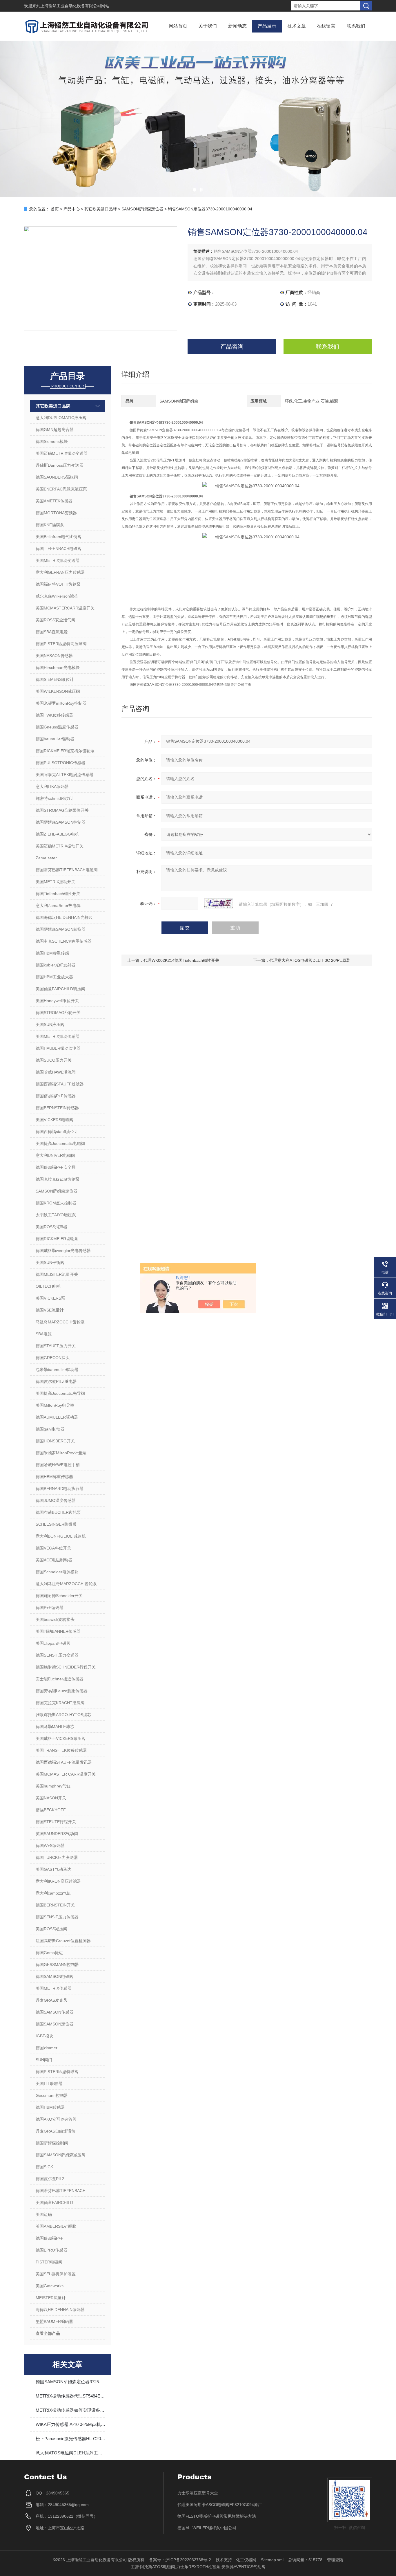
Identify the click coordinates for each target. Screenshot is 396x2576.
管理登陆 (335, 2560)
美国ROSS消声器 (51, 1227)
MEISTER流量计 (51, 2298)
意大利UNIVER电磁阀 (55, 1155)
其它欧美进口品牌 (101, 209)
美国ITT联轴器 (49, 2083)
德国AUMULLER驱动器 (57, 1417)
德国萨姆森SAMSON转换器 (61, 929)
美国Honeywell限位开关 (57, 1001)
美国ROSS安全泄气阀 (56, 620)
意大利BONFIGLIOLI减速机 (61, 1536)
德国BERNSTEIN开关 (55, 1905)
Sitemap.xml (272, 2560)
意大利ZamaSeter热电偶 (58, 905)
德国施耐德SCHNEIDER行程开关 (66, 1667)
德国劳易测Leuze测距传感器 (62, 1691)
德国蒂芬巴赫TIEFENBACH (61, 2191)
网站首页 (178, 26)
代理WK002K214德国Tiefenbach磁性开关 (181, 960)
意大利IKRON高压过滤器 (58, 1881)
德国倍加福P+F (50, 2238)
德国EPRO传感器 (51, 2250)
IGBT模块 (44, 2036)
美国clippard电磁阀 (53, 1643)
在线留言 (326, 26)
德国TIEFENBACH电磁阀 (59, 549)
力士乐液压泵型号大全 (198, 2493)
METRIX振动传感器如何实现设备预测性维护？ (70, 2410)
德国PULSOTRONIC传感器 (60, 763)
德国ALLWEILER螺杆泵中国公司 (207, 2528)
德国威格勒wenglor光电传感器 (63, 1251)
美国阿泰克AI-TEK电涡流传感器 (65, 775)
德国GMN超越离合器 (55, 430)
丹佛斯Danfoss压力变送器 (59, 465)
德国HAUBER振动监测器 (58, 1048)
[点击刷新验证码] (219, 903)
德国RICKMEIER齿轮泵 (57, 1239)
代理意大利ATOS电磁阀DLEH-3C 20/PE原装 (310, 960)
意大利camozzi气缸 (53, 1893)
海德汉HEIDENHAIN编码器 (60, 2310)
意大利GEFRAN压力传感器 (60, 572)
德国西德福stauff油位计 (57, 1132)
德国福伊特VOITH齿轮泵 (58, 584)
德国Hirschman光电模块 (58, 668)
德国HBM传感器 (50, 2107)
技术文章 (297, 26)
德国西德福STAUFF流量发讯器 (64, 1762)
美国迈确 (44, 2214)
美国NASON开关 (51, 1798)
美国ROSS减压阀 (51, 1929)
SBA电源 (44, 1334)
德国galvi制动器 (50, 1429)
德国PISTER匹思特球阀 (57, 2072)
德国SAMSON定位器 (55, 2024)
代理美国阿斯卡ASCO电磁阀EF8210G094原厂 (220, 2505)
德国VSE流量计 (50, 1310)
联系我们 (356, 26)
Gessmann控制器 (52, 2095)
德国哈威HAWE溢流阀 (56, 1072)
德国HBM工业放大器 (54, 977)
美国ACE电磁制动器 (54, 1560)
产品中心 (72, 209)
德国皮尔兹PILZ (50, 2179)
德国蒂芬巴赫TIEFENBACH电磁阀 (67, 870)
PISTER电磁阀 (49, 2262)
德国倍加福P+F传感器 (56, 1096)
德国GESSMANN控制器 (57, 1965)
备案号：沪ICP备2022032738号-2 (180, 2560)
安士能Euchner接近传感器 (60, 1679)
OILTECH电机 (48, 1286)
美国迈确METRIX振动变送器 (62, 453)
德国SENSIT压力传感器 (57, 1917)
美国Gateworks (50, 2286)
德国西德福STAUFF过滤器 (60, 1084)
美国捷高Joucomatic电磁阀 (60, 1143)
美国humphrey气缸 (53, 1786)
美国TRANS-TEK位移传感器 (61, 1750)
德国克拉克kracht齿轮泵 (58, 1179)
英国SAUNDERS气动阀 (57, 1834)
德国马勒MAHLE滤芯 (55, 1727)
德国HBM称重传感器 (54, 1477)
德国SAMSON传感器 (55, 2012)
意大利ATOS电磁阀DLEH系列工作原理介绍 (70, 2453)
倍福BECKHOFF (51, 1810)
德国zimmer (47, 2048)
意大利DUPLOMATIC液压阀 (61, 418)
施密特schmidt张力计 (55, 798)
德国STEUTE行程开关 (56, 1822)
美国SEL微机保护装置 (56, 2274)
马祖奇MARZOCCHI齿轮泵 (60, 1322)
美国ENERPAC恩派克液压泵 (61, 489)
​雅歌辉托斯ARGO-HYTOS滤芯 (63, 1715)
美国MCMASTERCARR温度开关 (65, 608)
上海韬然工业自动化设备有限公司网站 (75, 6)
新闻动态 (237, 26)
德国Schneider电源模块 (57, 1572)
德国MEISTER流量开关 (57, 1274)
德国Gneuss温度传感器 (57, 727)
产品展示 (267, 26)
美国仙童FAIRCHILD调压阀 (60, 989)
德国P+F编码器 (50, 1608)
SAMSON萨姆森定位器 (142, 209)
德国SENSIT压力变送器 (57, 1655)
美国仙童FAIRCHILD (54, 2202)
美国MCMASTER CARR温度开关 (66, 1774)
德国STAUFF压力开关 (56, 1346)
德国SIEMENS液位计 (55, 679)
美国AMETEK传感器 (54, 501)
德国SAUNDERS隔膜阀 (57, 477)
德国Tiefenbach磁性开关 (58, 894)
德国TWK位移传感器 (54, 715)
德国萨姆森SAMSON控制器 (61, 822)
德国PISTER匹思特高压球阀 (61, 644)
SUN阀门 (44, 2060)
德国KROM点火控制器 (56, 1203)
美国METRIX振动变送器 (58, 560)
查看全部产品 (48, 2333)
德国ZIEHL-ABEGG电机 (57, 834)
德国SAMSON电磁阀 (55, 1976)
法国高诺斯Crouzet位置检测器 (63, 1941)
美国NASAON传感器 (54, 656)
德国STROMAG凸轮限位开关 (62, 810)
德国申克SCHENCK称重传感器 (64, 941)
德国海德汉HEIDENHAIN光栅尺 (64, 917)
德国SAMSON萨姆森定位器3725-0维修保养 (70, 2382)
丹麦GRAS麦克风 (51, 2000)
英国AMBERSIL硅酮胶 (56, 2226)
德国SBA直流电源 (52, 632)
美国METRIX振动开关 (56, 882)
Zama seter (46, 858)
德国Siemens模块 (52, 441)
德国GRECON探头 (53, 1358)
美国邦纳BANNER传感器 (58, 1631)
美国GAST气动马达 (53, 1869)
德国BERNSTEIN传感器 (57, 1108)
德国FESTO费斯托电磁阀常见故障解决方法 (217, 2516)
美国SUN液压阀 (50, 1024)
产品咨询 (232, 347)
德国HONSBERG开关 (55, 1441)
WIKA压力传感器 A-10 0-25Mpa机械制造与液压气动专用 (70, 2424)
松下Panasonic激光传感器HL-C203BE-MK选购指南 (70, 2439)
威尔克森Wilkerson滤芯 (57, 596)
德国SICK (44, 2167)
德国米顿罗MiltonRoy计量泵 (61, 1453)
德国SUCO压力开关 (54, 1060)
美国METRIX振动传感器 (58, 1036)
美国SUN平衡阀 (50, 1262)
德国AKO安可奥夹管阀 (56, 2119)
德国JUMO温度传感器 (56, 1500)
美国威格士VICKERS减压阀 (61, 1738)
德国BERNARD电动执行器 (60, 1489)
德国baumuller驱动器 (55, 739)
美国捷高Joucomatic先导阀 (60, 1393)
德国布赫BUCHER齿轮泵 (58, 1512)
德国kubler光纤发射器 (56, 965)
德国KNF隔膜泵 (50, 525)
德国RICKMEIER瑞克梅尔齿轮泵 (65, 751)
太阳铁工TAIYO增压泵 (56, 1215)
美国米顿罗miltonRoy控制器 (61, 703)
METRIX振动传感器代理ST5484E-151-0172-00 (70, 2396)
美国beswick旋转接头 (55, 1619)
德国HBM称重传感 (52, 953)
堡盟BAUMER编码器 (54, 2321)
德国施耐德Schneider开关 (59, 1596)
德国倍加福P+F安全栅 (56, 1167)
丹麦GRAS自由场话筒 (56, 2131)
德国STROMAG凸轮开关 (58, 1013)
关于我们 (208, 26)
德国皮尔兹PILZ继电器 (56, 1381)
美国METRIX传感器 (53, 1988)
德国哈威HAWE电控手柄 (58, 1465)
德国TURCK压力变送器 (57, 1857)
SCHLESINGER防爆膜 (56, 1524)
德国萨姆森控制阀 (52, 2143)
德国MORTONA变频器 (56, 513)
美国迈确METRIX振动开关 (60, 846)
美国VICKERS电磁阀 (55, 1120)
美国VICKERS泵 (50, 1298)
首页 (55, 209)
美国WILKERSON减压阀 (58, 691)
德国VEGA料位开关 (53, 1548)
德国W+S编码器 (50, 1846)
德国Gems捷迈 (49, 1953)
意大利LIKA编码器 (52, 786)
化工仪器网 (246, 2560)
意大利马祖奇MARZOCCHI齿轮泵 (66, 1584)
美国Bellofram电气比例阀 (59, 537)
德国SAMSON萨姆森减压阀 (61, 2155)
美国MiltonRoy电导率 (55, 1405)
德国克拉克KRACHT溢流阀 (60, 1703)
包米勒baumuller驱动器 (57, 1370)
